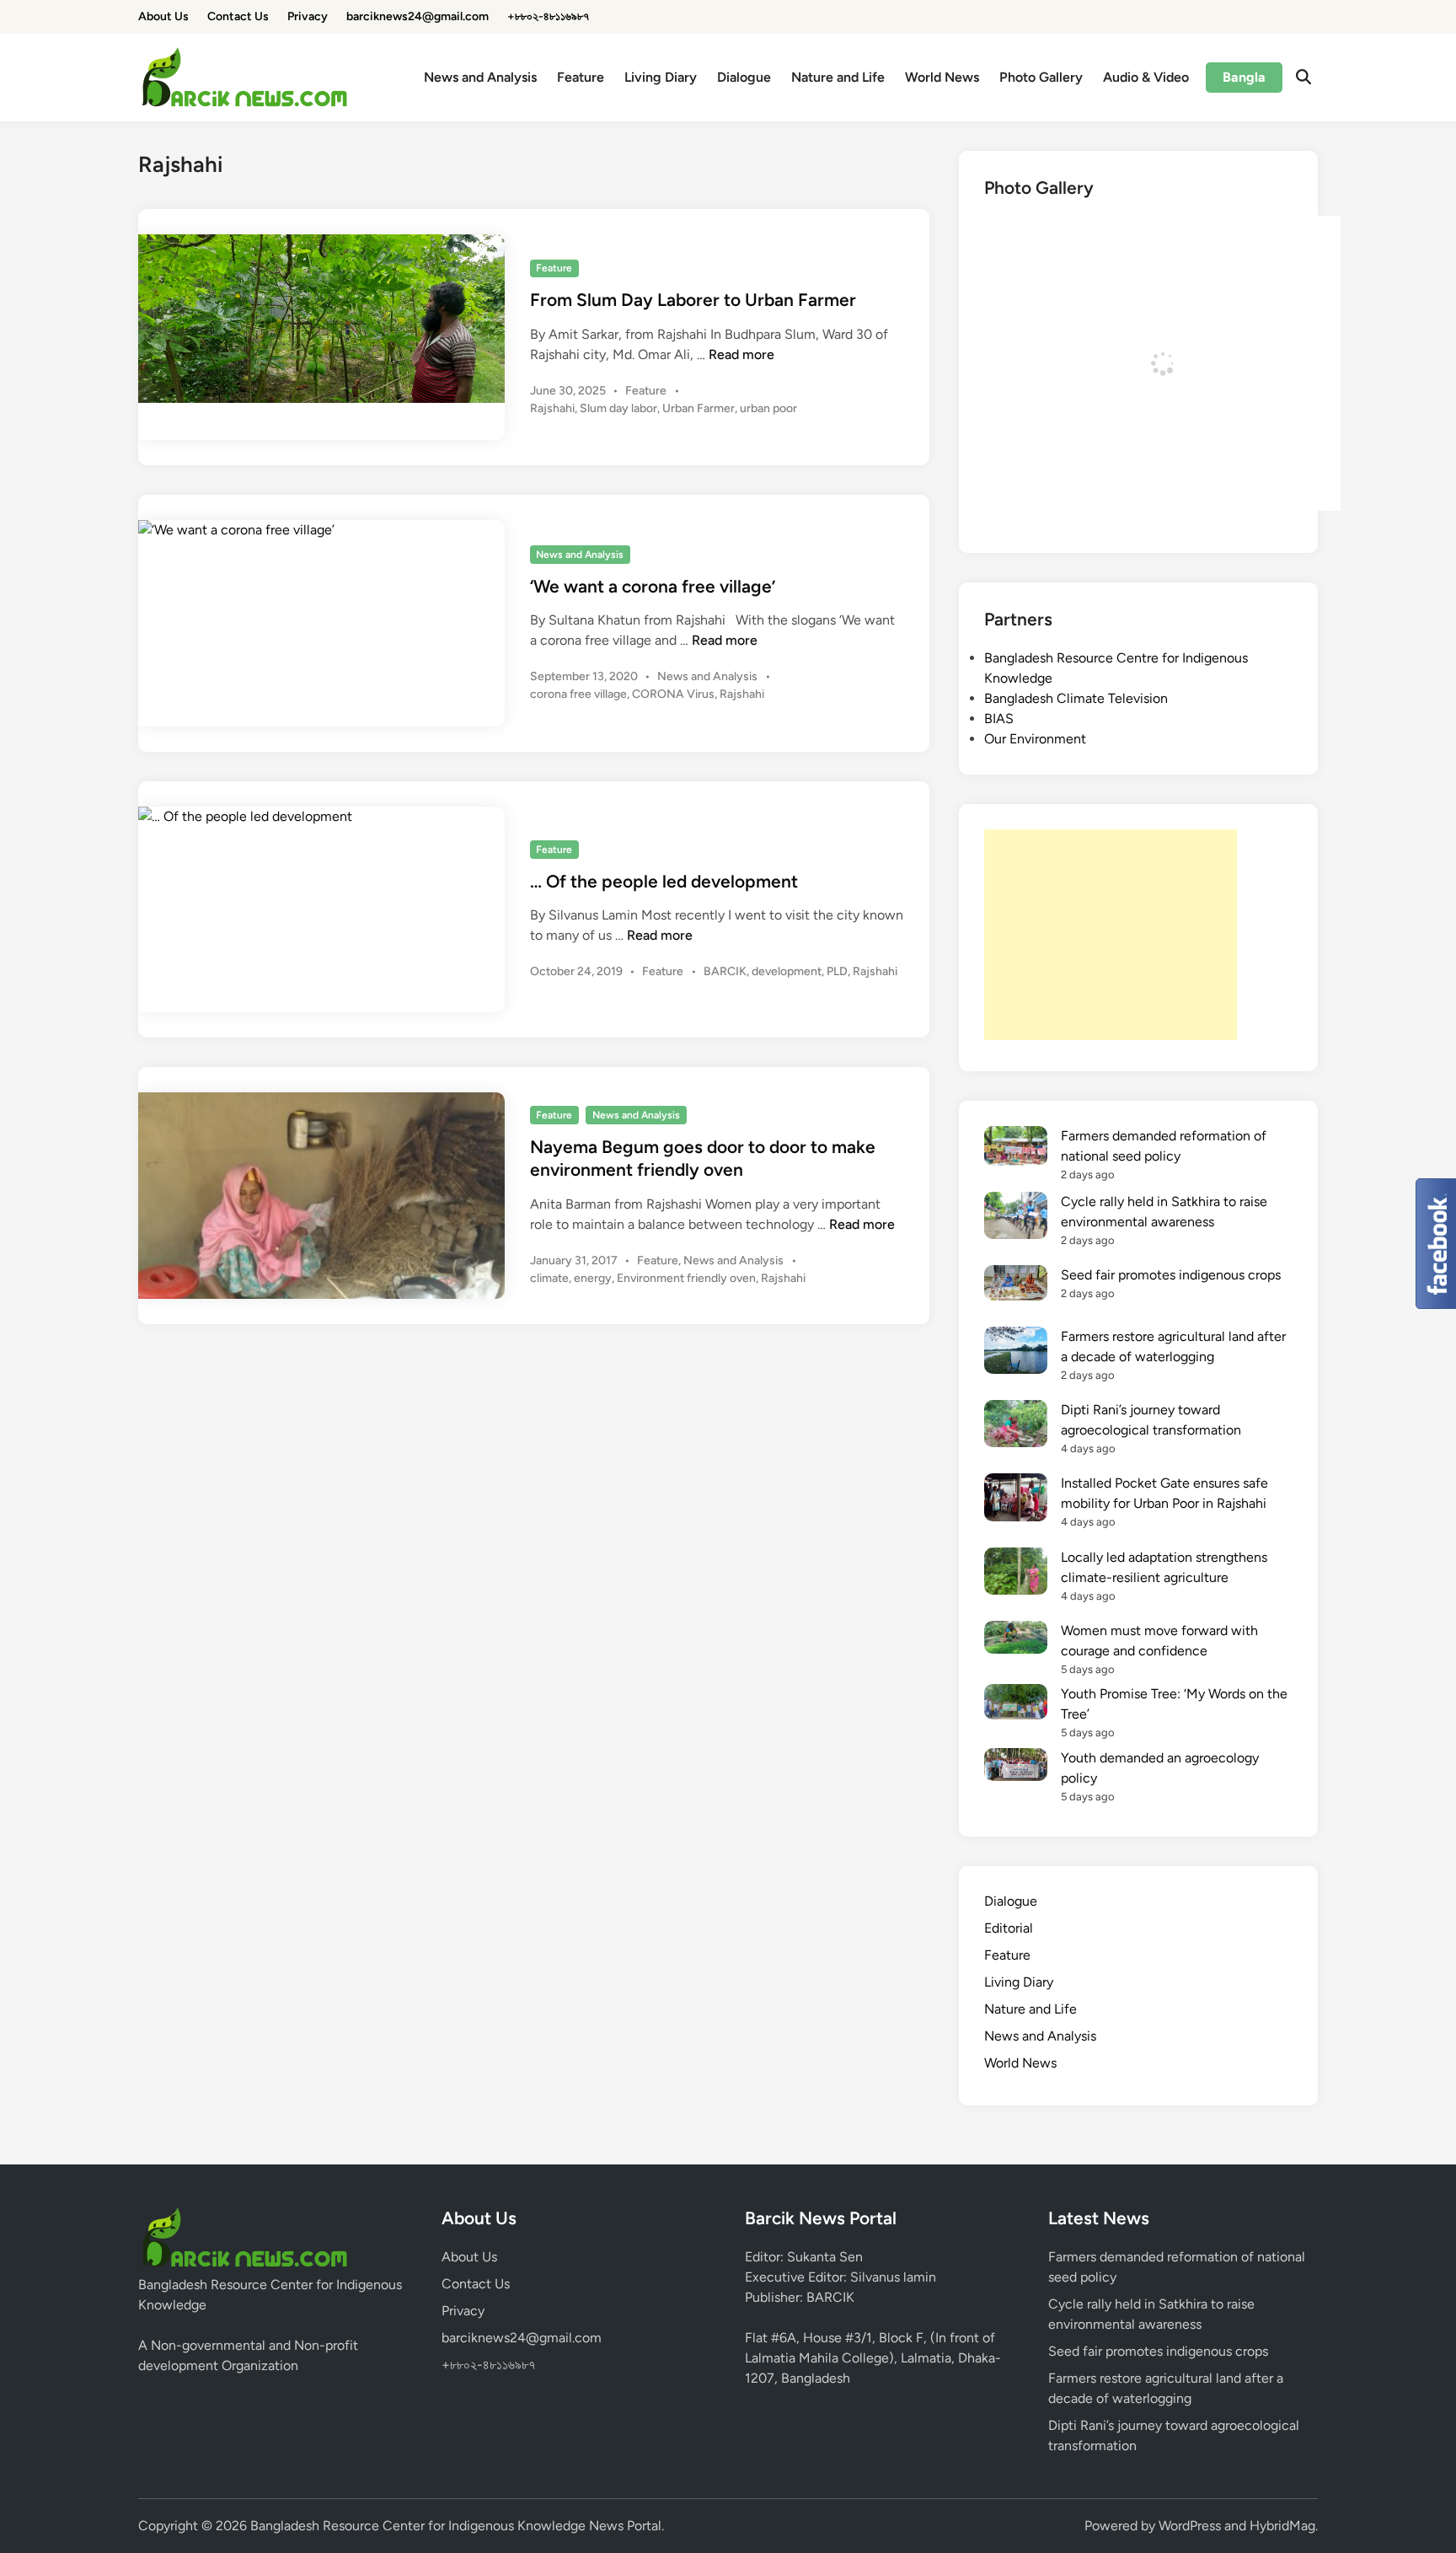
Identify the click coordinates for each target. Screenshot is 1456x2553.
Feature (581, 77)
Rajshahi (552, 408)
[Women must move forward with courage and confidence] (1016, 1640)
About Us (163, 16)
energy (593, 1278)
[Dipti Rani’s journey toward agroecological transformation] (1016, 1427)
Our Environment (1035, 739)
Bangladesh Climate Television (1076, 698)
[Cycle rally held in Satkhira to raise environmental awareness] (1016, 1218)
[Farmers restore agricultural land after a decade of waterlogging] (1016, 1353)
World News (942, 77)
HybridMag (1282, 2526)
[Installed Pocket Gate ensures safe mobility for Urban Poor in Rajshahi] (1016, 1500)
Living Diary (661, 77)
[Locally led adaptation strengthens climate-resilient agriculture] (1016, 1574)
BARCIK (725, 971)
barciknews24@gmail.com (418, 16)
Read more (741, 354)
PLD (837, 971)
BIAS (999, 719)
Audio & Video (1146, 77)
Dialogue (744, 77)
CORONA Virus (673, 694)
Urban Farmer (699, 408)
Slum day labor (618, 408)
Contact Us (238, 16)
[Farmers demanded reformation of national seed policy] (1016, 1149)
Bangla (1244, 77)
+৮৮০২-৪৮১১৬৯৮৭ (548, 16)
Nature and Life (838, 77)
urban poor (768, 408)
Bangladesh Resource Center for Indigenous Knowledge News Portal (456, 2526)
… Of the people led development (664, 881)
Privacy (308, 16)
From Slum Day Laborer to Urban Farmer (693, 300)
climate (549, 1278)
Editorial (1009, 1928)
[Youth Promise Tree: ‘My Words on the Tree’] (1016, 1704)
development (787, 971)
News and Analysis (480, 77)
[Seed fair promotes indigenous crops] (1016, 1286)
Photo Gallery (1041, 77)
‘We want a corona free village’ (653, 586)
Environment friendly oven (686, 1278)
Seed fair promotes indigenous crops (1171, 1275)
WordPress (1190, 2526)
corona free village (578, 694)
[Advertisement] (1111, 935)
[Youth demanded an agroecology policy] (1016, 1767)
